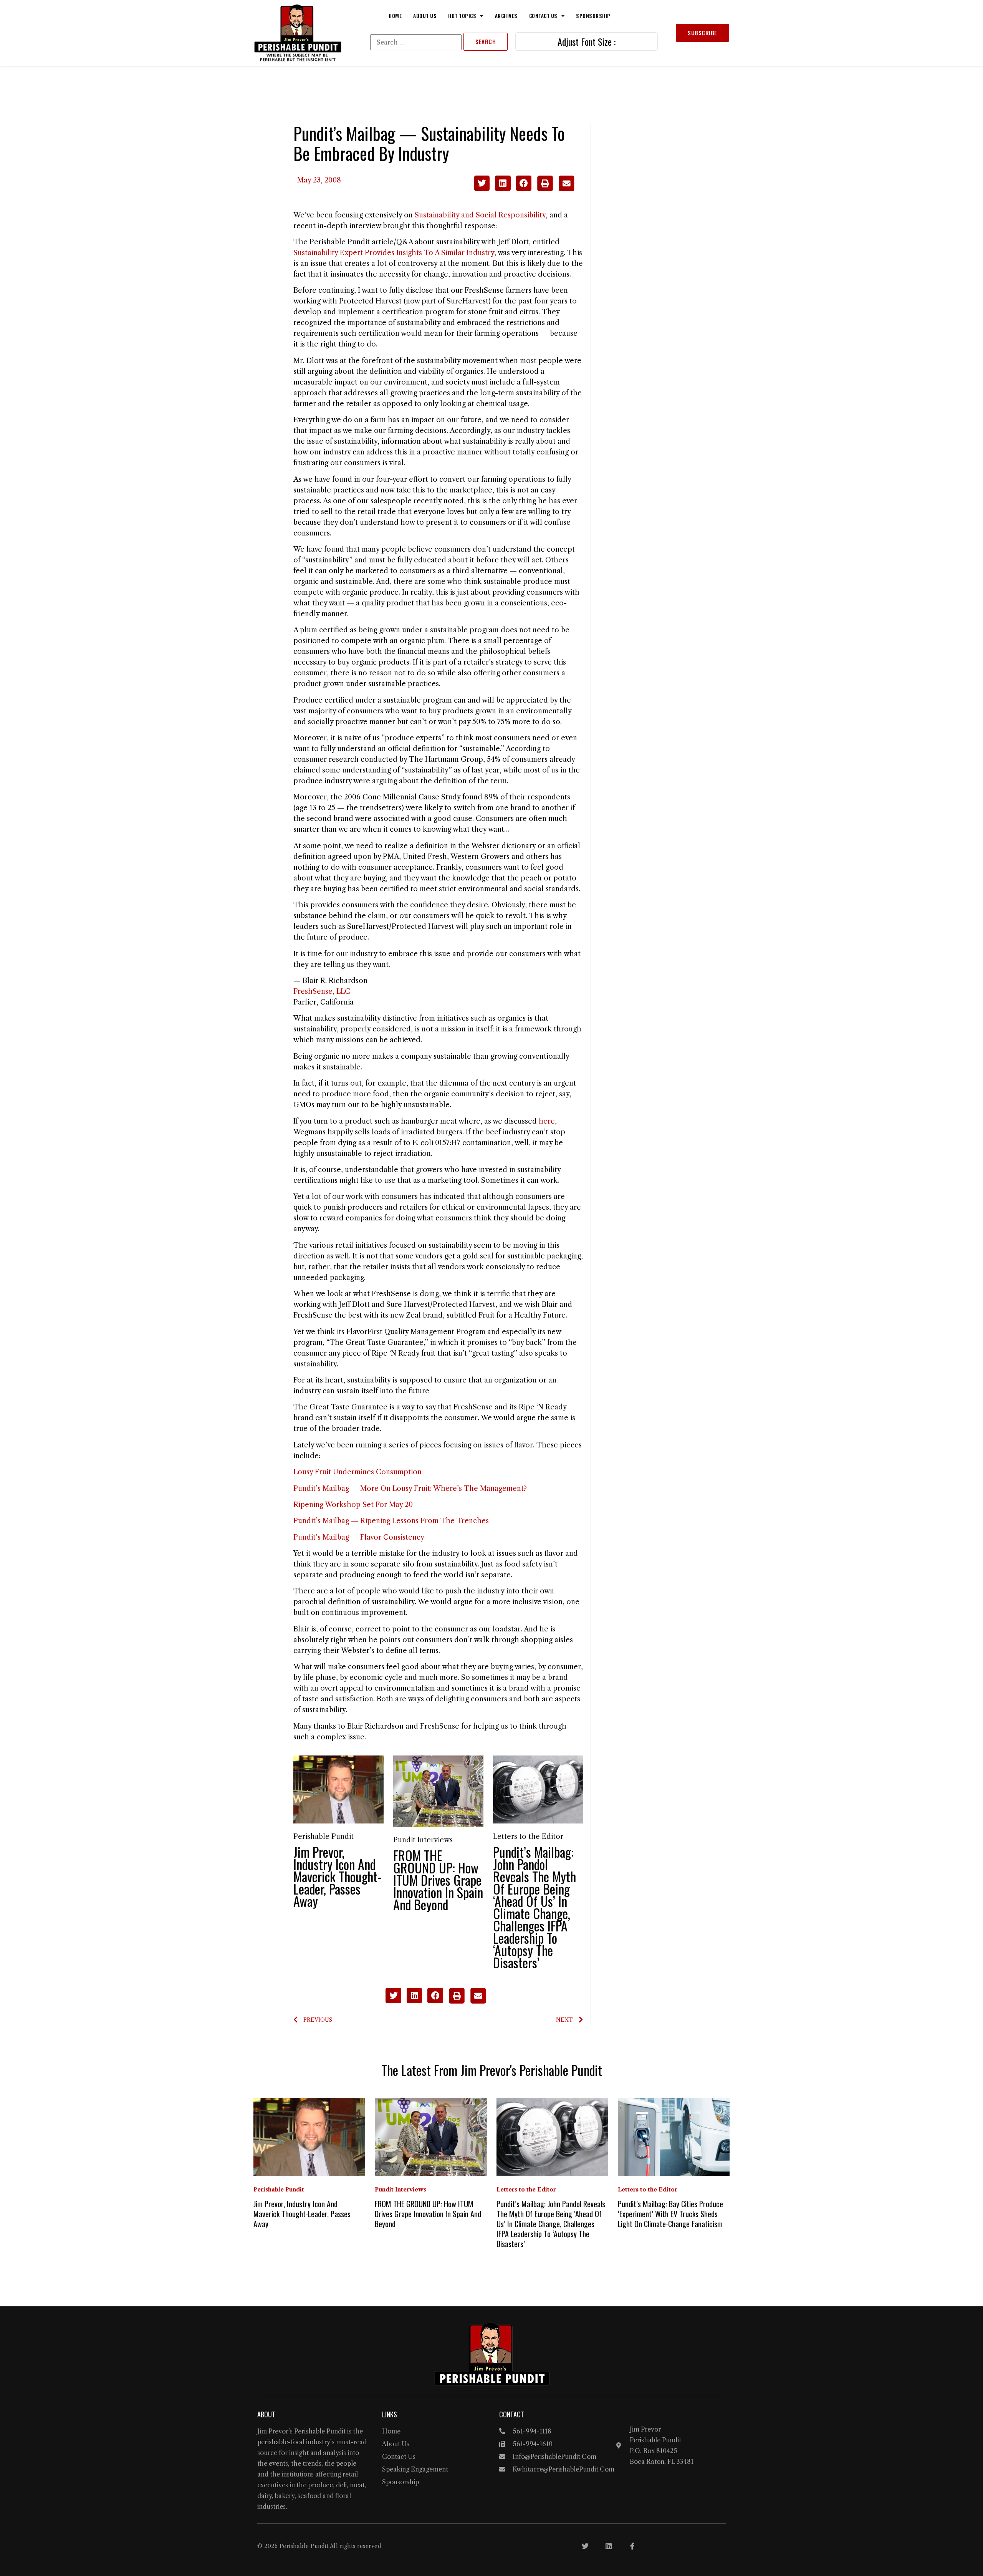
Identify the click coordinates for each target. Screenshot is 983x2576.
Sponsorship (593, 16)
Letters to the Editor (528, 1837)
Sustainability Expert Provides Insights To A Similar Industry (394, 253)
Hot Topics (462, 16)
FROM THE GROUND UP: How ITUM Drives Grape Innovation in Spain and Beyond (438, 1880)
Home (395, 16)
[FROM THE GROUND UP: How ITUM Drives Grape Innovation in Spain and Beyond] (438, 1791)
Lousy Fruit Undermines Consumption (357, 1472)
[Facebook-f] (632, 2546)
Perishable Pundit (324, 1837)
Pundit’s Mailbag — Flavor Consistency (359, 1537)
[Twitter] (585, 2546)
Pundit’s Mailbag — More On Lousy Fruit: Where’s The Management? (410, 1489)
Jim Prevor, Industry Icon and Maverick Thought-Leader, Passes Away (337, 1876)
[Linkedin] (609, 2546)
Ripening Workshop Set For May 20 (353, 1505)
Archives (506, 16)
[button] (482, 183)
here (547, 1121)
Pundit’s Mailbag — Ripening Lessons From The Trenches (391, 1521)
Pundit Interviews (423, 1840)
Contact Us (543, 16)
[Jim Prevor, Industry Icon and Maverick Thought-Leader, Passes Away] (338, 1789)
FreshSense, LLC (322, 991)
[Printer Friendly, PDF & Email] (555, 189)
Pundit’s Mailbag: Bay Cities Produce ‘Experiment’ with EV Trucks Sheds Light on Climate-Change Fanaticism (670, 2214)
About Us (425, 16)
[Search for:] (416, 42)
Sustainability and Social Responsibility (480, 215)
